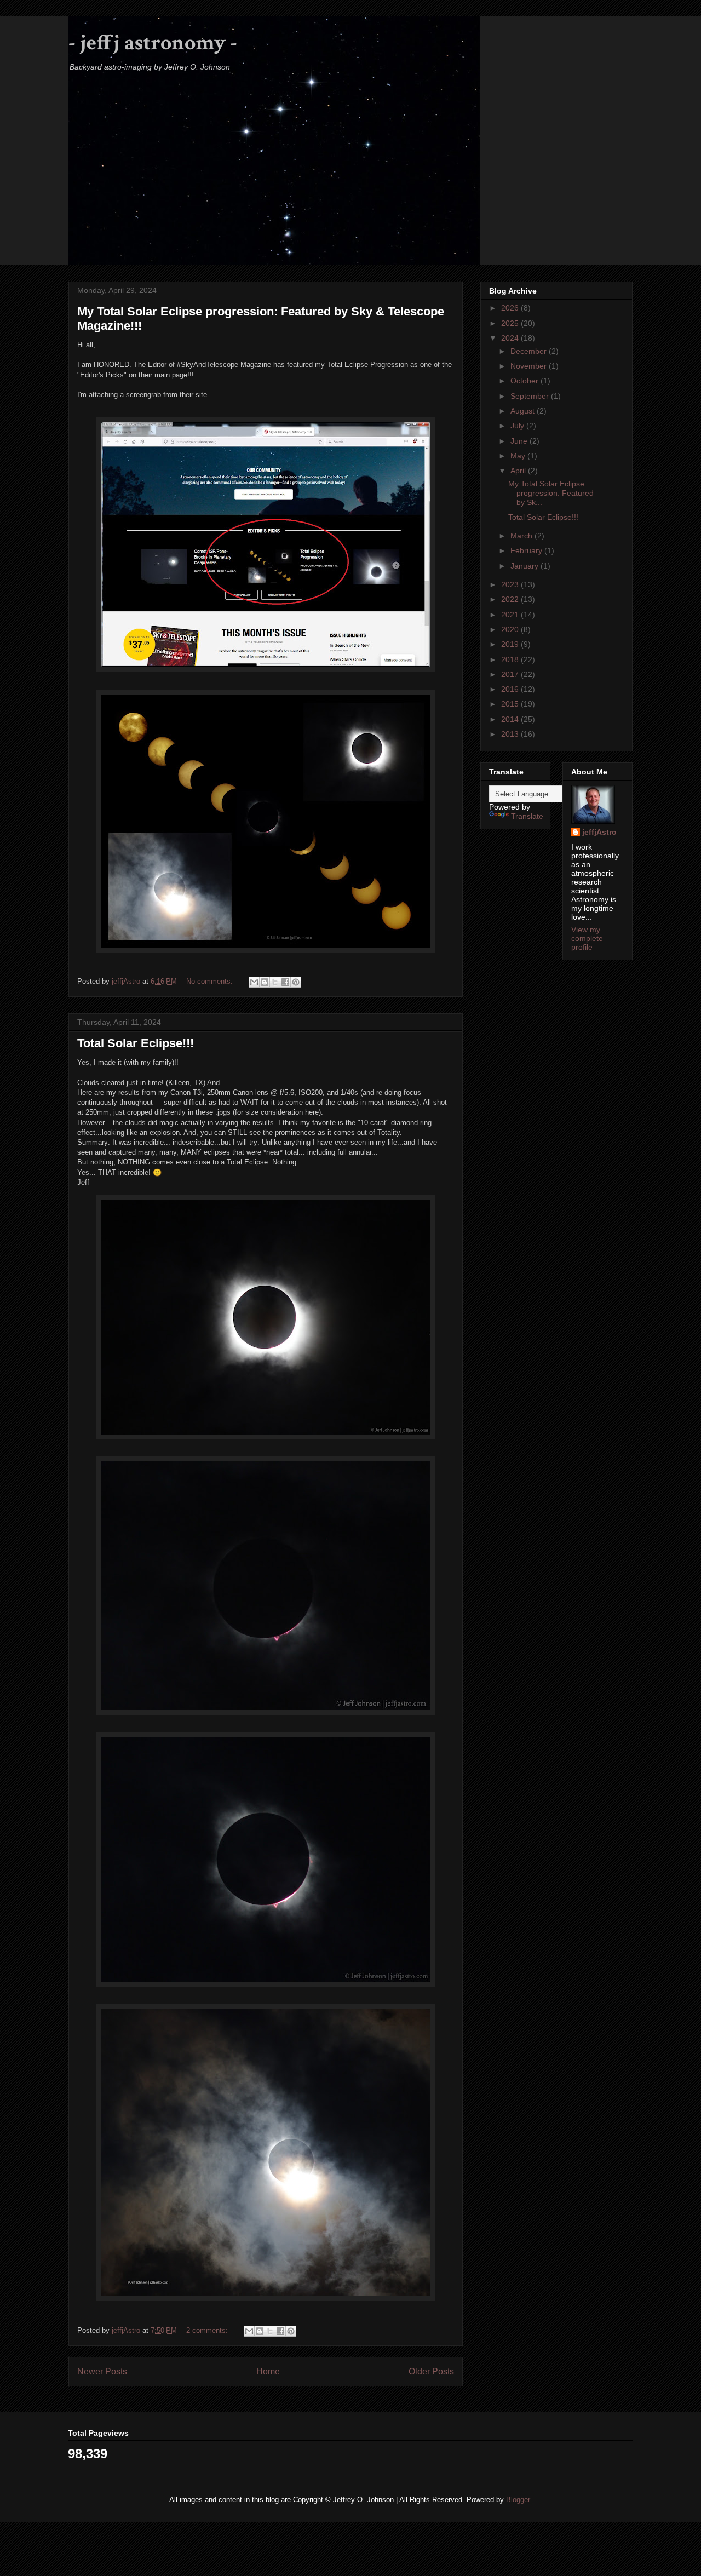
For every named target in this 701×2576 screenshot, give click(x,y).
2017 (511, 674)
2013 (511, 734)
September (531, 396)
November (530, 366)
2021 (511, 615)
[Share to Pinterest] (296, 982)
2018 (511, 659)
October (525, 381)
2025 (511, 323)
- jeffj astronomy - (153, 43)
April (519, 471)
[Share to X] (275, 982)
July (518, 426)
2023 (511, 584)
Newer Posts (102, 2371)
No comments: (211, 981)
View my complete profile (587, 938)
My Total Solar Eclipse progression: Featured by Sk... (551, 493)
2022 (511, 599)
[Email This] (254, 982)
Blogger (518, 2500)
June (520, 441)
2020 (511, 629)
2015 (511, 704)
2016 (511, 689)
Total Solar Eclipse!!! (136, 1043)
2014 (511, 719)
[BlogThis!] (265, 982)
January (525, 566)
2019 (511, 644)
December (530, 351)
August (524, 411)
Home (268, 2371)
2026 (511, 308)
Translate (527, 816)
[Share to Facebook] (285, 982)
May (519, 456)
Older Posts (431, 2371)
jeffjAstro (599, 832)
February (527, 550)
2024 (511, 338)
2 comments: (208, 2330)
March (522, 536)
